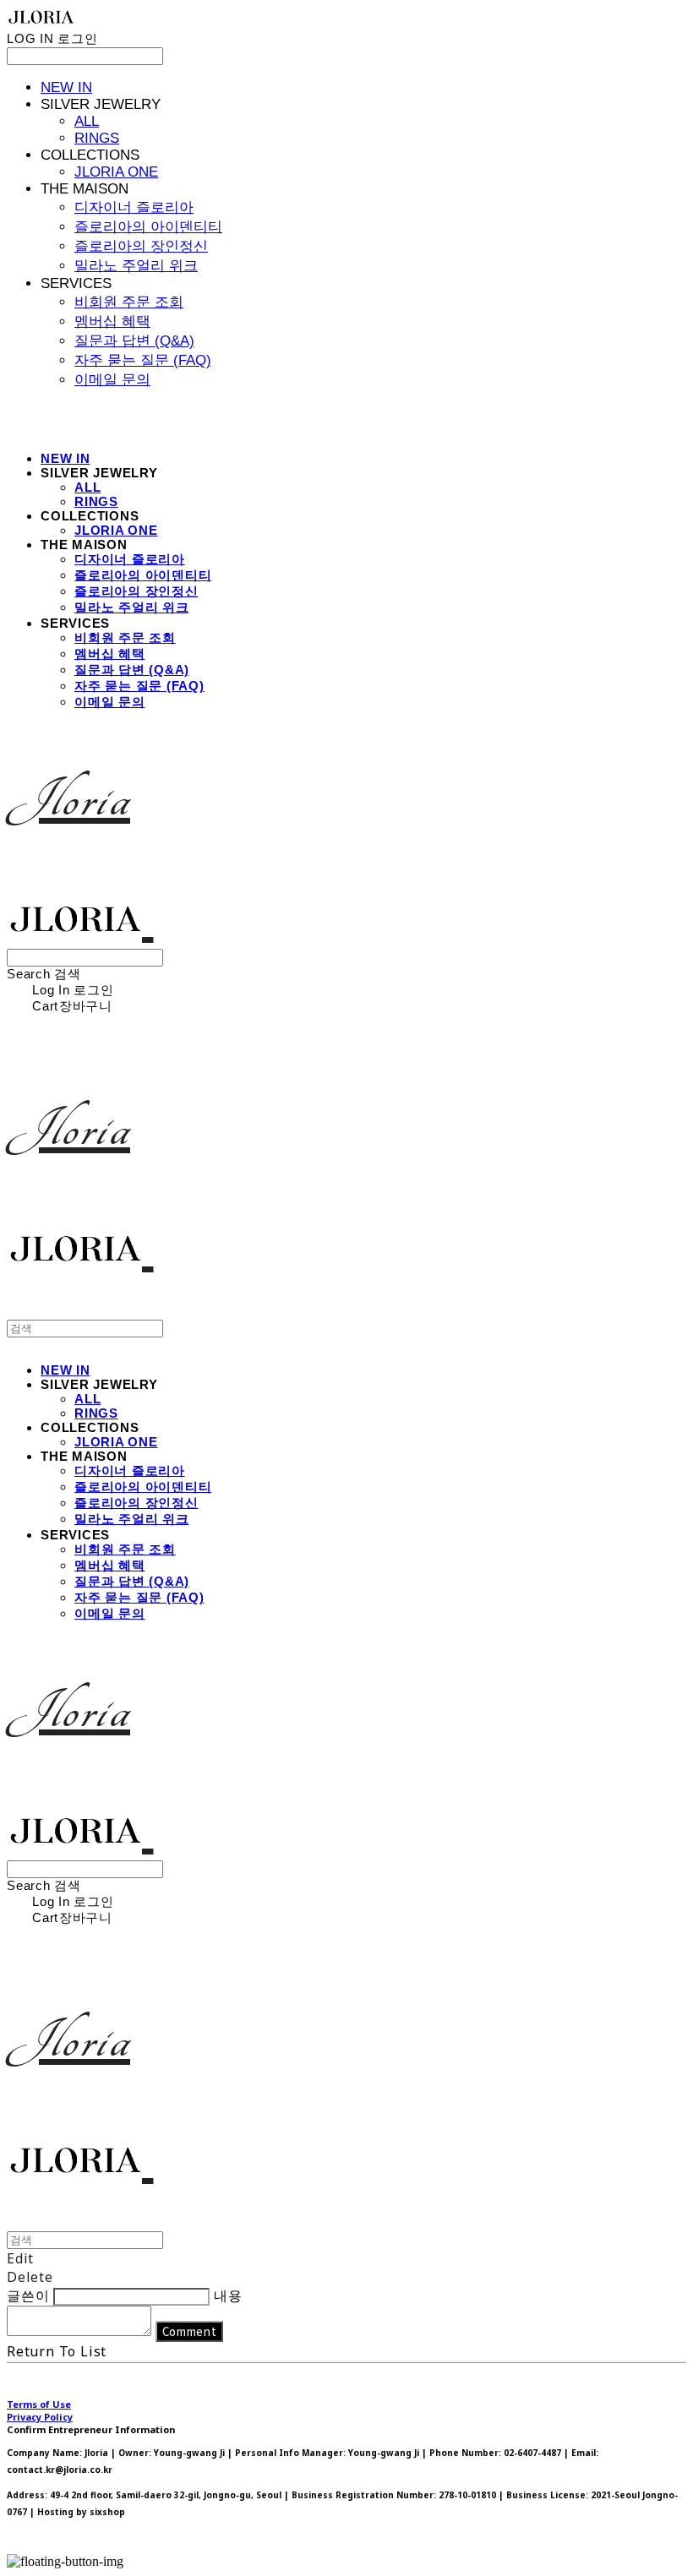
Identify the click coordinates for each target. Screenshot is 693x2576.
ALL (87, 121)
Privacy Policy (40, 2417)
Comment (190, 2331)
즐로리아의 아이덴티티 (148, 227)
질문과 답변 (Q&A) (134, 341)
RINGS (97, 138)
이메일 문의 (112, 380)
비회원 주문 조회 (129, 302)
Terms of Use (39, 2404)
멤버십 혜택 (112, 321)
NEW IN (66, 87)
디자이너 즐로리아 (134, 207)
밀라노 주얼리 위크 (136, 266)
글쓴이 (28, 2296)
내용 (228, 2296)
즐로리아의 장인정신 (141, 246)
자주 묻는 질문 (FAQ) (143, 360)
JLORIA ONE (116, 172)
